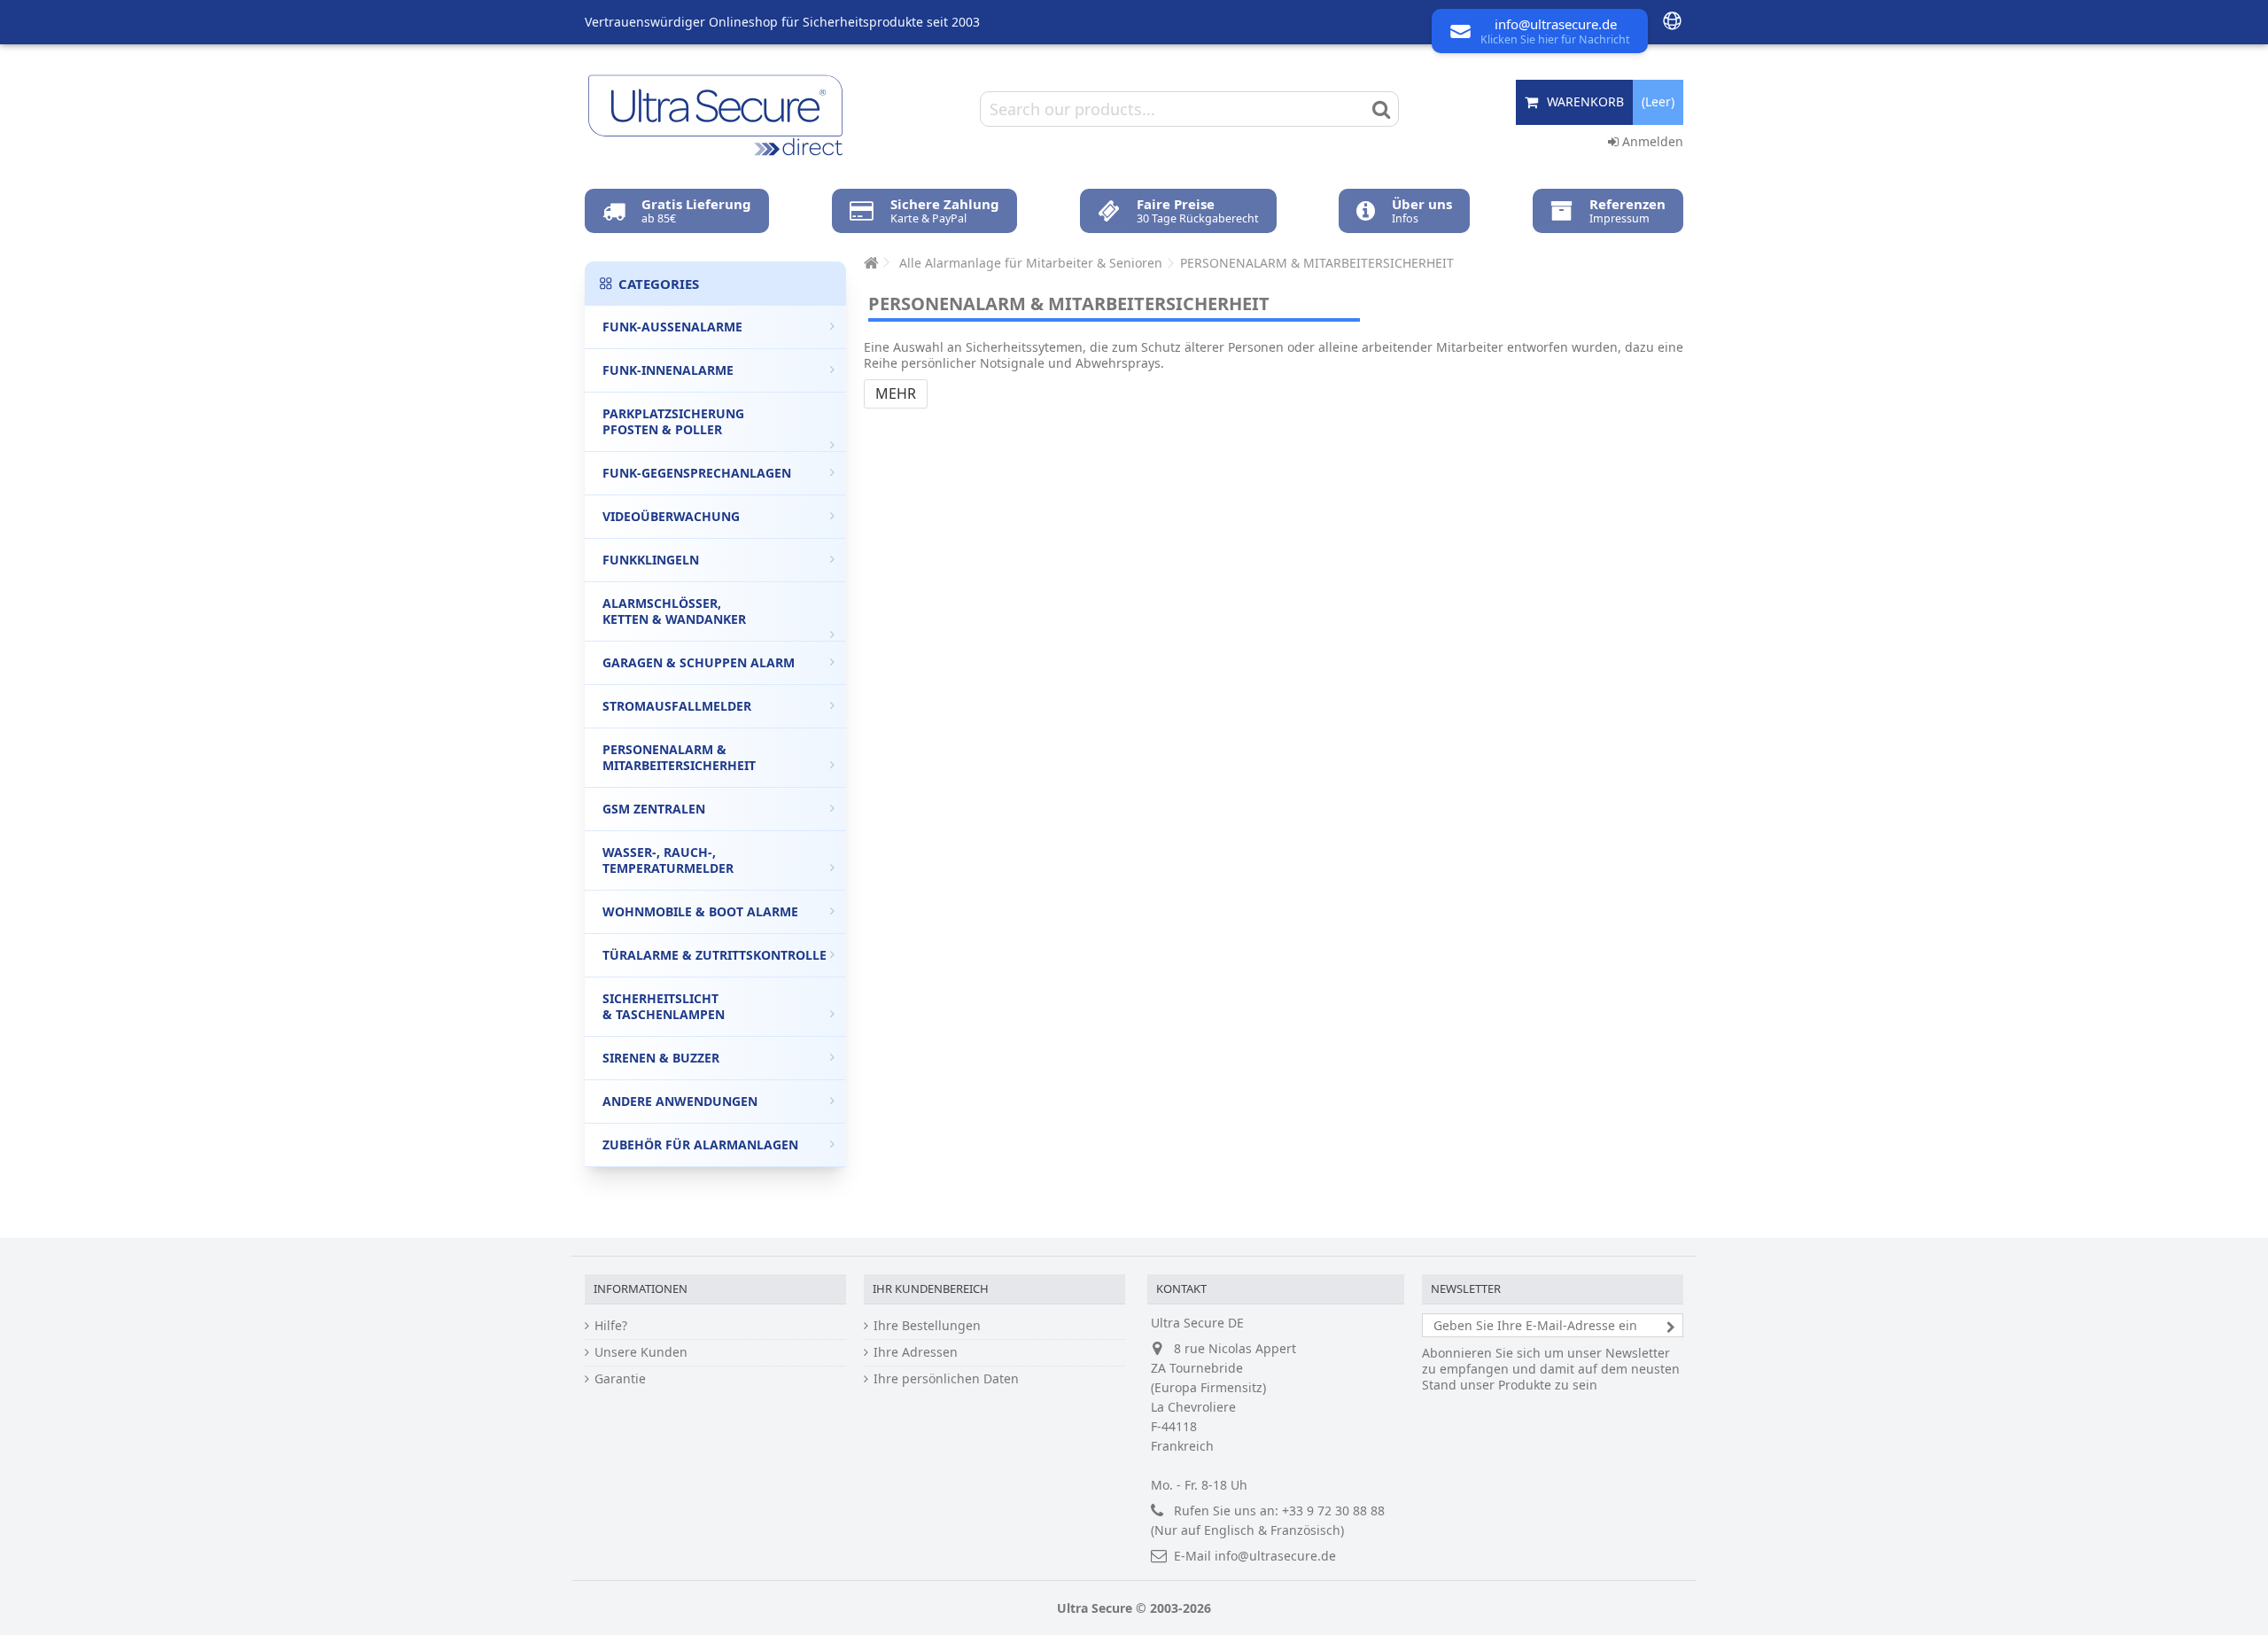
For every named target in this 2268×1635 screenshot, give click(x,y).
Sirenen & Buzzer (661, 1058)
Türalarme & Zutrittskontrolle (715, 955)
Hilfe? (611, 1326)
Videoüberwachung (671, 516)
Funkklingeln (651, 560)
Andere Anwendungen (680, 1101)
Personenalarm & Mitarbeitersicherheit (679, 757)
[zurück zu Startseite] (869, 263)
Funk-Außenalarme (672, 327)
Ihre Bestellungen (927, 1326)
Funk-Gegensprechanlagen (697, 473)
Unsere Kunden (641, 1352)
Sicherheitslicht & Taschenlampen (664, 1006)
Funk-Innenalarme (668, 370)
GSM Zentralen (654, 809)
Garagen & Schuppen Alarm (699, 662)
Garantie (620, 1379)
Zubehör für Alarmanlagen (700, 1144)
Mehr (896, 393)
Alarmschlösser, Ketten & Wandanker (674, 611)
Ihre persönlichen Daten (946, 1379)
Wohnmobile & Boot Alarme (700, 911)
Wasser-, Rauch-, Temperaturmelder (668, 860)
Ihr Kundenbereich (931, 1289)
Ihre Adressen (916, 1352)
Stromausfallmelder (677, 706)
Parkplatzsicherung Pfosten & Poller (673, 421)
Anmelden (1651, 141)
